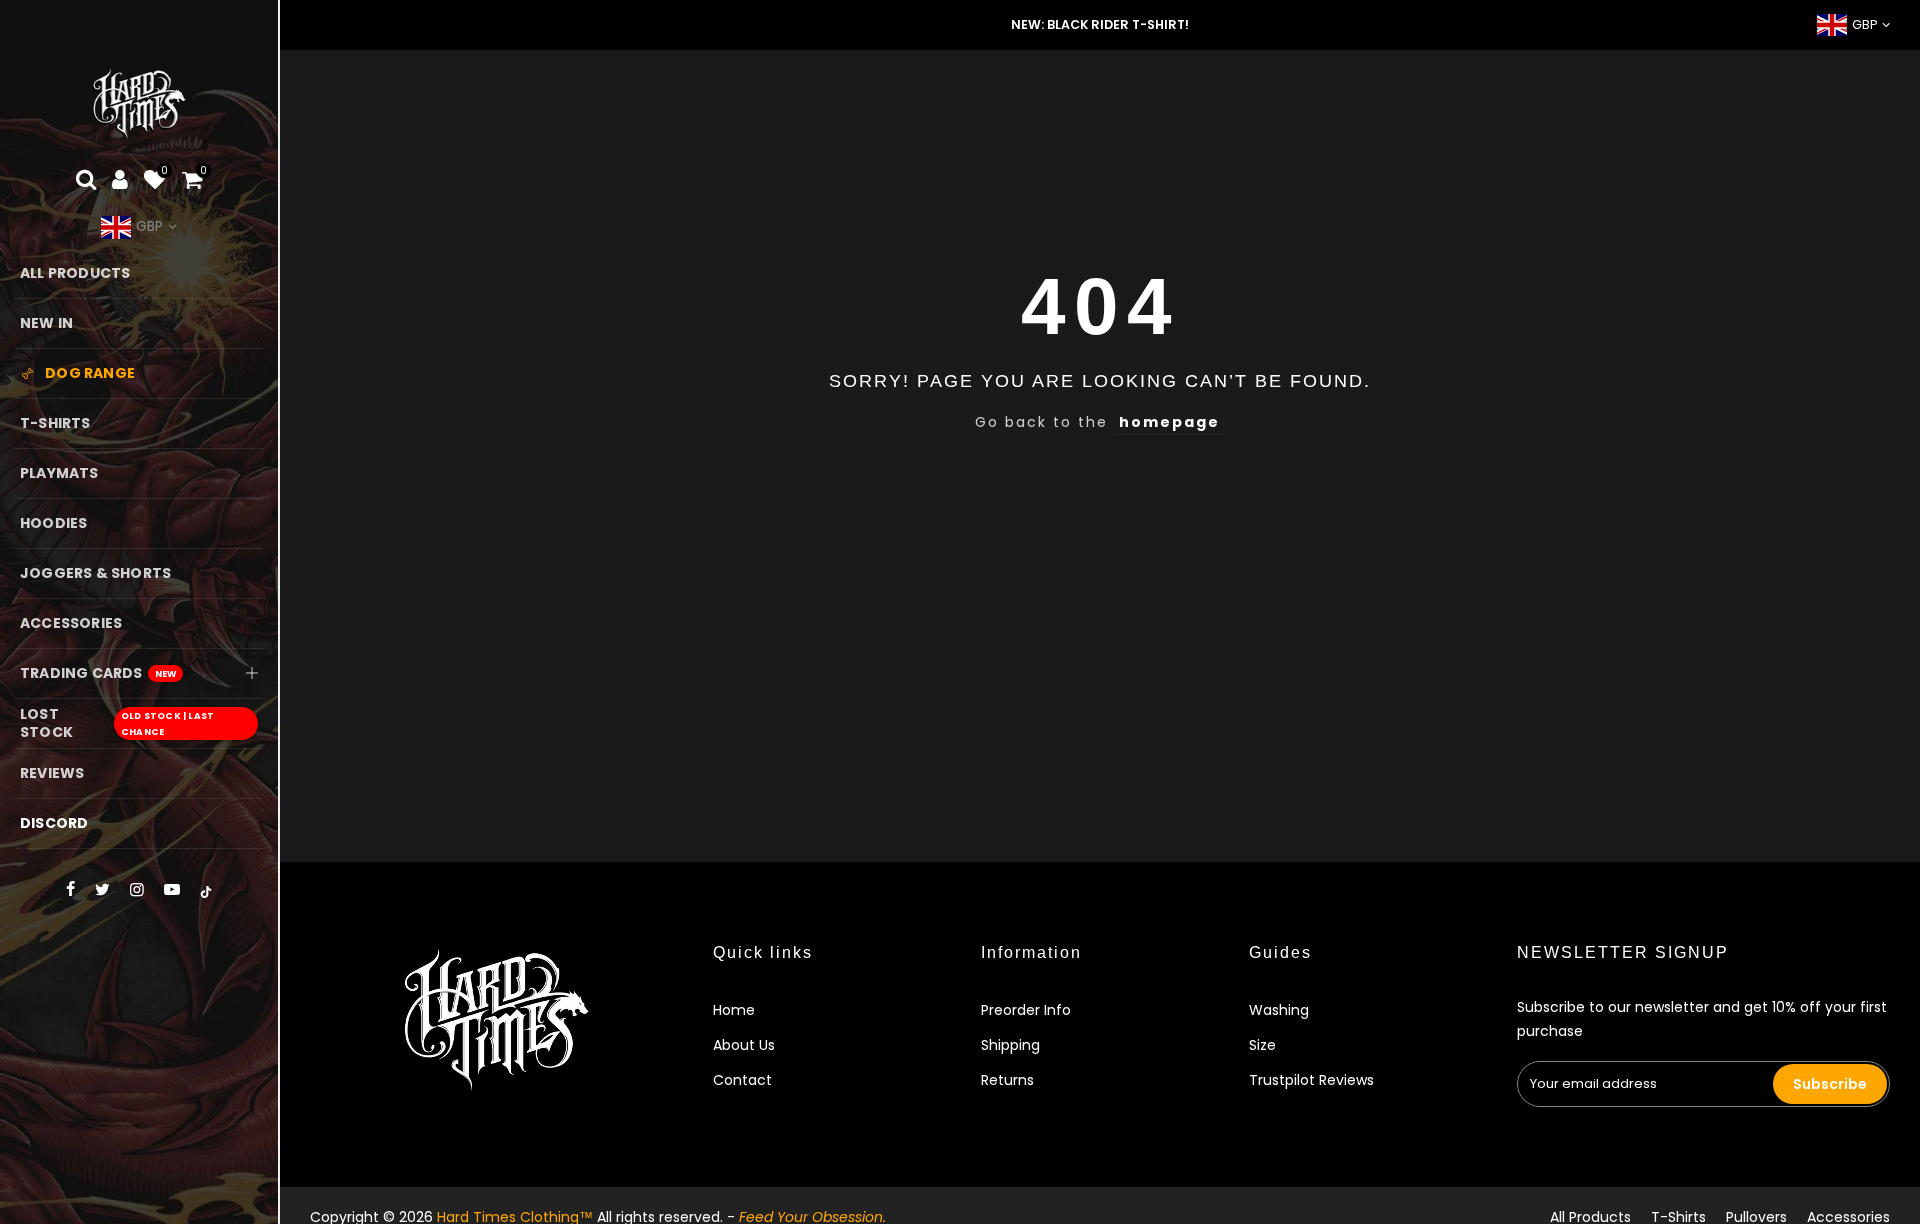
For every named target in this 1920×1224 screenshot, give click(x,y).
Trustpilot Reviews (1311, 1080)
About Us (744, 1045)
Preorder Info (1026, 1010)
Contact (742, 1080)
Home (734, 1010)
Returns (1007, 1080)
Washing (1279, 1010)
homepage (1169, 422)
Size (1262, 1045)
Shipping (1010, 1045)
